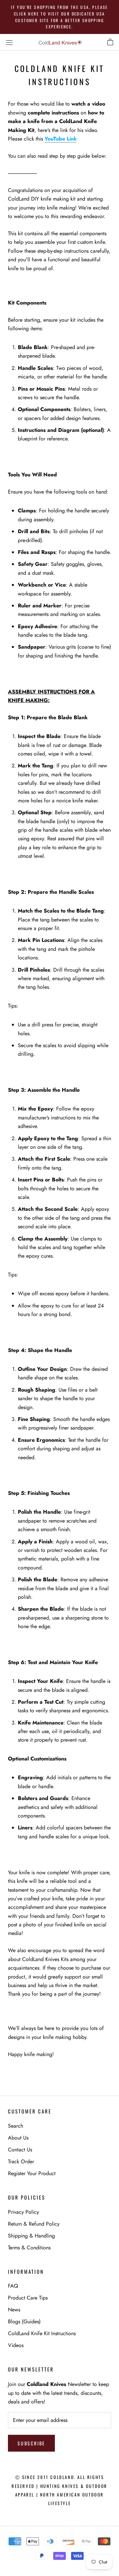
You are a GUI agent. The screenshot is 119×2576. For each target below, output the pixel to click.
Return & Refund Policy (34, 2224)
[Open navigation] (9, 42)
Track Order (21, 2161)
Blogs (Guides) (24, 2321)
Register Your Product (32, 2173)
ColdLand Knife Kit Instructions (42, 2333)
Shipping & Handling (31, 2236)
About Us (18, 2138)
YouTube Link (61, 139)
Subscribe (31, 2443)
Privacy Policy (23, 2212)
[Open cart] (110, 42)
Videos (16, 2345)
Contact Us (20, 2150)
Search (16, 2126)
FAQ (13, 2286)
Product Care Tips (28, 2298)
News (14, 2310)
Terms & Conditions (29, 2248)
